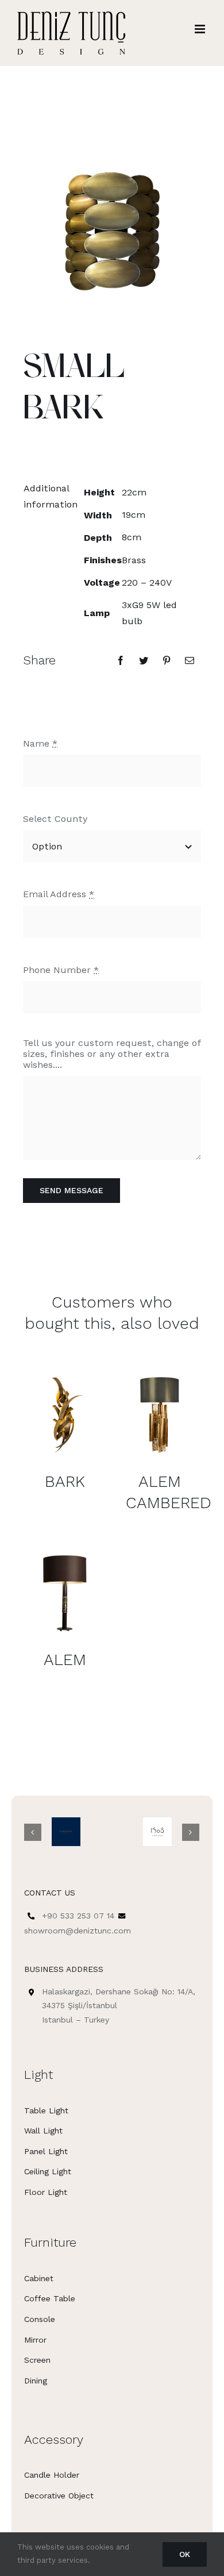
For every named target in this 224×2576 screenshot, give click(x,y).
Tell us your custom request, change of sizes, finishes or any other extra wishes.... (112, 1054)
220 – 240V (147, 583)
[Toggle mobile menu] (201, 29)
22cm (134, 492)
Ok (185, 2554)
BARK (65, 1481)
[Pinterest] (167, 660)
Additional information (47, 496)
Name (40, 743)
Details (65, 1414)
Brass (134, 560)
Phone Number (61, 970)
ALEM (65, 1660)
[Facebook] (121, 660)
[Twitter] (144, 660)
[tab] (46, 497)
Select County (55, 819)
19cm (134, 515)
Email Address (59, 894)
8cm (132, 537)
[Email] (190, 660)
